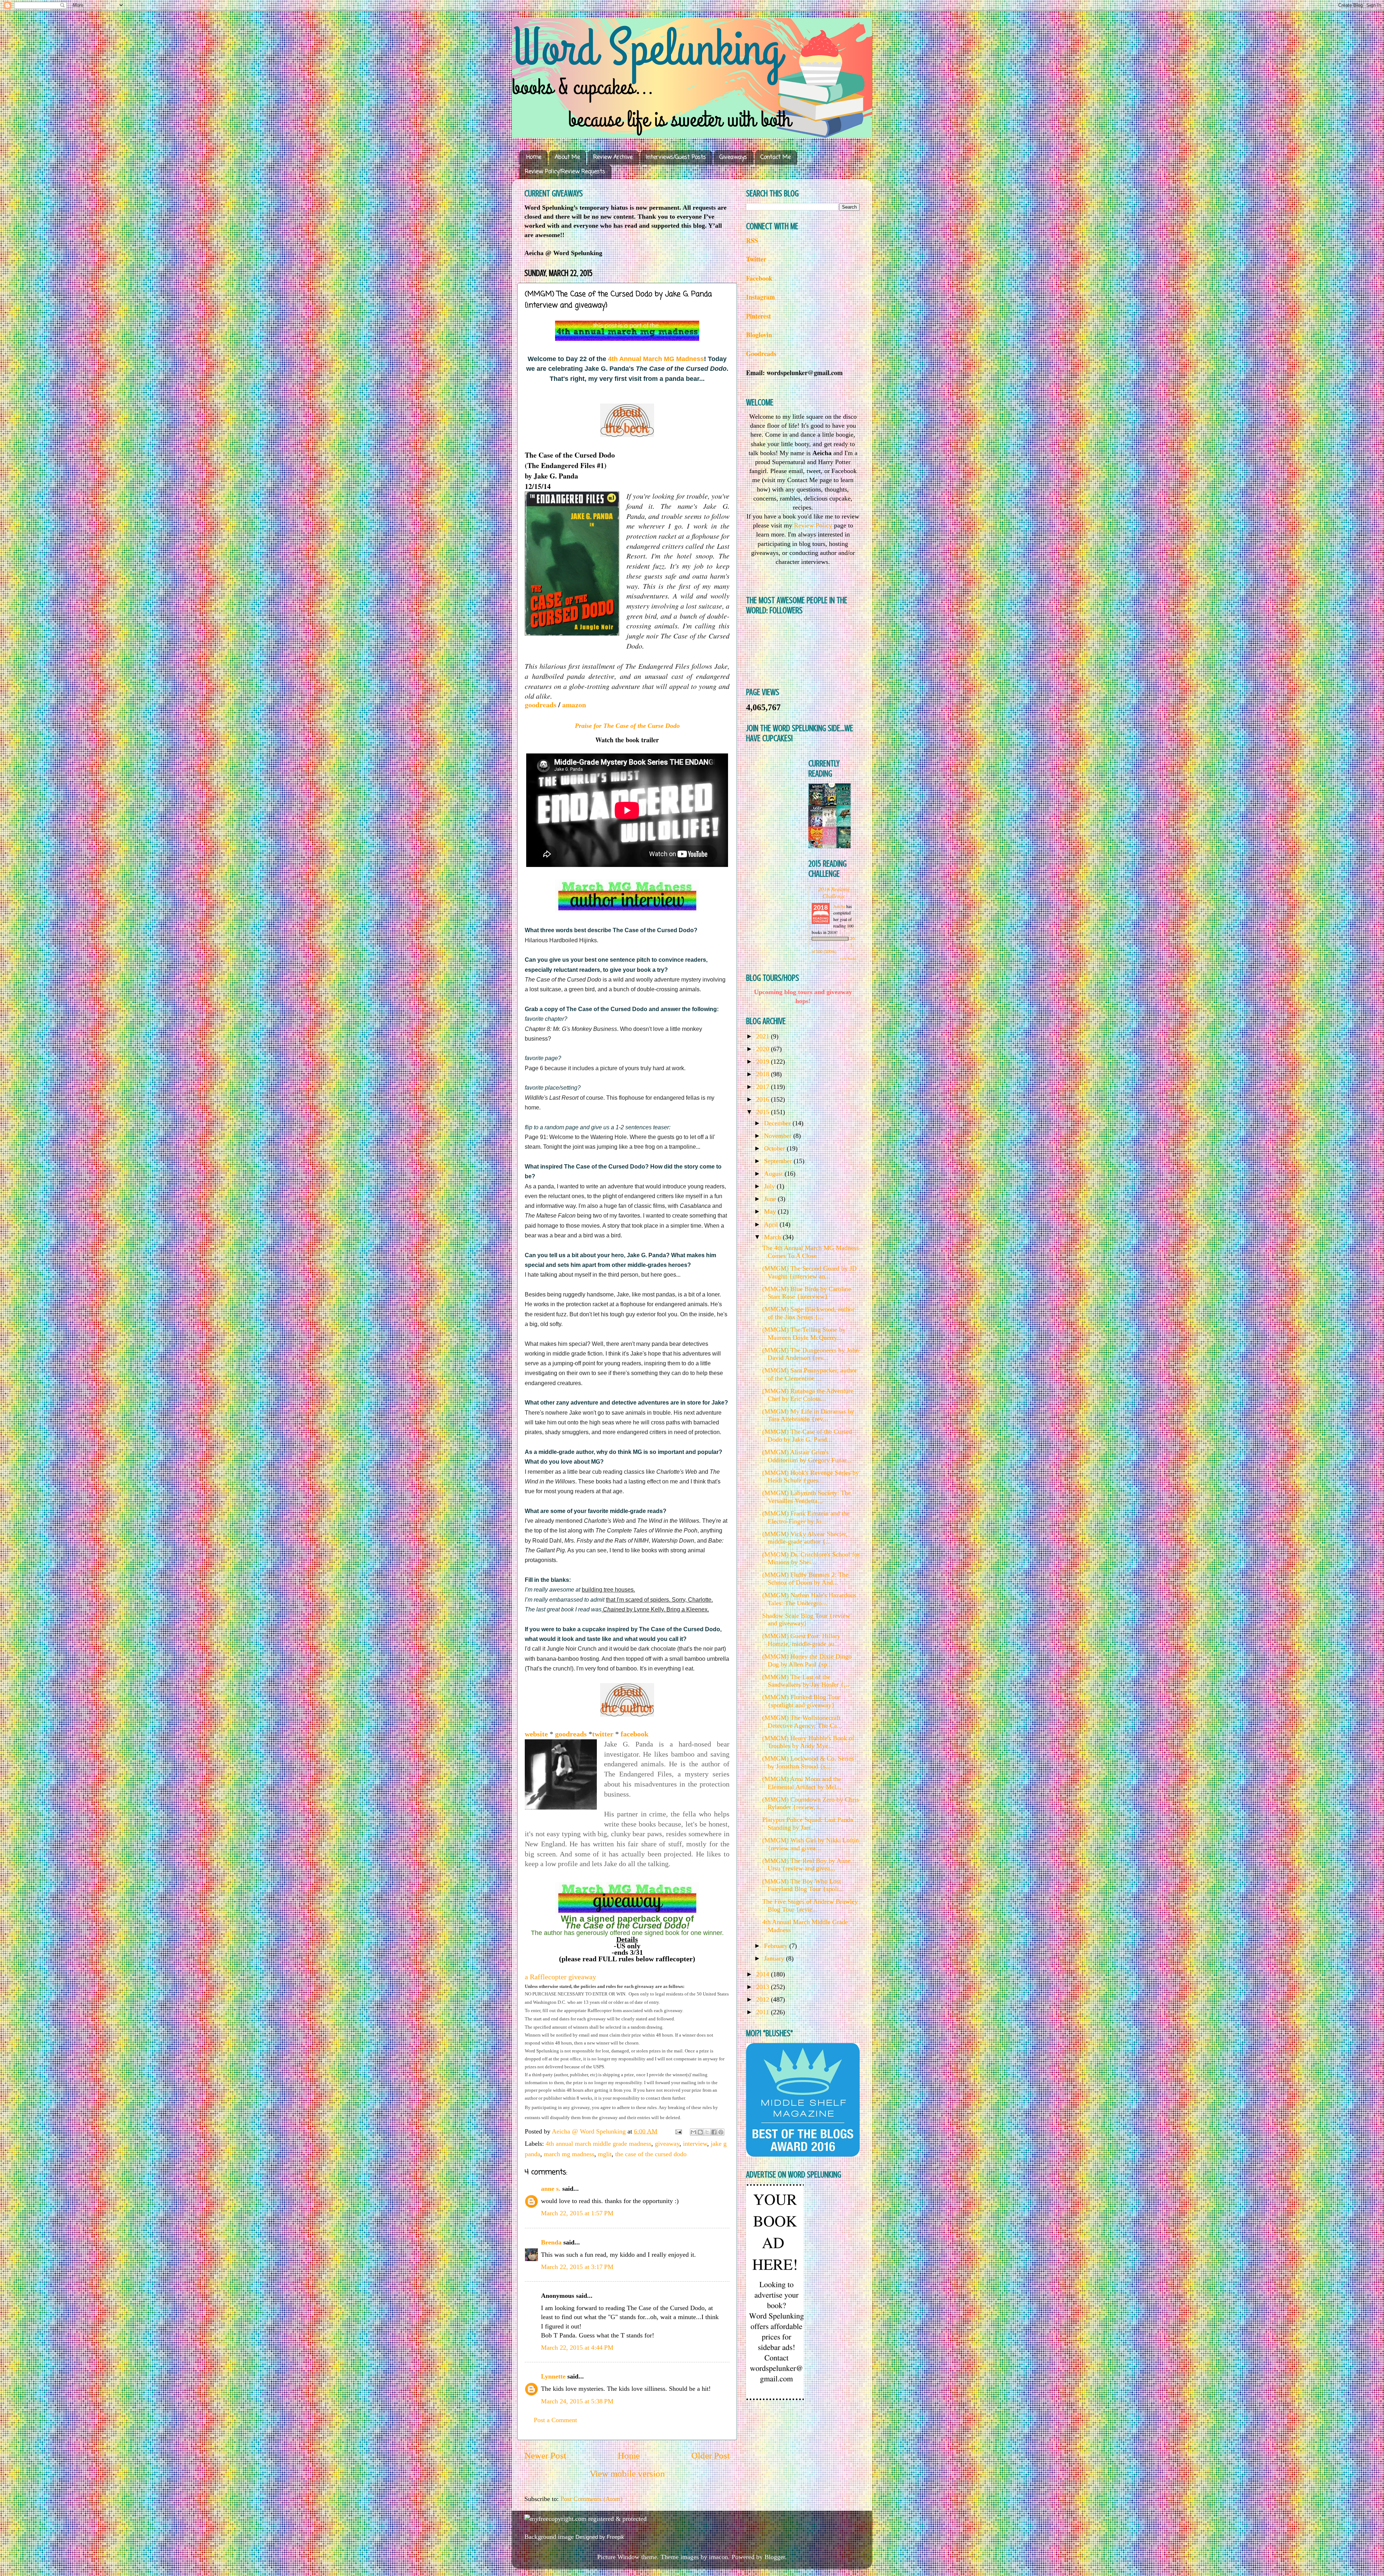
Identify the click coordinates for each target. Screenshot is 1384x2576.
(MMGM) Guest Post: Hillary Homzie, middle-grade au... (801, 1640)
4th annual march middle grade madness (598, 2144)
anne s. (551, 2189)
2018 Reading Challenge (834, 892)
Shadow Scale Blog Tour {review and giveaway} (806, 1620)
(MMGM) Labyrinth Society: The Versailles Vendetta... (807, 1497)
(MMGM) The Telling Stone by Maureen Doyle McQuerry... (804, 1334)
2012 (764, 1999)
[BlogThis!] (700, 2132)
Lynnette (553, 2376)
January (775, 1958)
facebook (635, 1734)
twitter (604, 1734)
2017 (764, 1087)
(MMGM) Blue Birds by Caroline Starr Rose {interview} (807, 1293)
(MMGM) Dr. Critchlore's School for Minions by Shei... (811, 1558)
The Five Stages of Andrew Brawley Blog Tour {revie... (810, 1905)
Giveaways (733, 157)
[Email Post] (678, 2131)
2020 (764, 1049)
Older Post (711, 2455)
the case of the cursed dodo (651, 2154)
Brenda (551, 2242)
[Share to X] (707, 2132)
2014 (764, 1974)
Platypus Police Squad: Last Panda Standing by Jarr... (808, 1824)
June (771, 1199)
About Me (567, 157)
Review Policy (813, 525)
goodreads (542, 705)
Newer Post (545, 2455)
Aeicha (840, 906)
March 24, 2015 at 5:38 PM (577, 2401)
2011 (764, 2012)
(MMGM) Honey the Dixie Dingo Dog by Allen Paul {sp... (807, 1660)
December (778, 1123)
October (775, 1148)
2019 (764, 1062)
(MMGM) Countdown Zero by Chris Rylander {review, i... (811, 1803)
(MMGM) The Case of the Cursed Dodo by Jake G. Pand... (807, 1436)
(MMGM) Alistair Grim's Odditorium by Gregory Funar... (807, 1456)
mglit (605, 2154)
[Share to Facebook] (714, 2132)
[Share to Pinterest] (721, 2132)
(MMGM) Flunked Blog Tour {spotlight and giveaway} (801, 1701)
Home (534, 157)
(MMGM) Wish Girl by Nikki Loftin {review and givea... (811, 1844)
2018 (764, 1074)
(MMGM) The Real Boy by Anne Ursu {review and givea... (806, 1865)
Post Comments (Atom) (591, 2499)
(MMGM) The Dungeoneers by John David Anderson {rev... (811, 1354)
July (770, 1186)
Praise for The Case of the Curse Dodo (627, 726)
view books (848, 958)
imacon (718, 2557)
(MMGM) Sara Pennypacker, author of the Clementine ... (810, 1374)
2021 (764, 1036)
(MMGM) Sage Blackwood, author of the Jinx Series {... (808, 1313)
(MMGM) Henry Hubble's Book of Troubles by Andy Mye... (808, 1742)
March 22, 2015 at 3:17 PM (577, 2267)
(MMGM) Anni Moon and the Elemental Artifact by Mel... (802, 1783)
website (537, 1734)
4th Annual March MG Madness (656, 359)
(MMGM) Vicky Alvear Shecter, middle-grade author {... (805, 1538)
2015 (764, 1112)
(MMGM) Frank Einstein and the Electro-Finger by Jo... (806, 1517)
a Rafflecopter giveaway (560, 1977)
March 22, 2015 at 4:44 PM (577, 2348)
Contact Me (776, 157)
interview (695, 2144)
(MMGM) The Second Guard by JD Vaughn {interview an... (809, 1272)
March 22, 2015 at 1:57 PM (577, 2213)
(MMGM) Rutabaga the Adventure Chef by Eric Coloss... (808, 1395)
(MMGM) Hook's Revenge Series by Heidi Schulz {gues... (811, 1477)
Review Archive (613, 157)
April (772, 1224)
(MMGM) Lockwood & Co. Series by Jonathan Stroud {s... (808, 1762)
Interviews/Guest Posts (676, 157)
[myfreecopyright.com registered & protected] (585, 2519)
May (771, 1211)
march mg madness (569, 2154)
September (779, 1161)
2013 (764, 1987)
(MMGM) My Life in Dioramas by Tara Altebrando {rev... (808, 1415)
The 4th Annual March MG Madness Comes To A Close (811, 1252)
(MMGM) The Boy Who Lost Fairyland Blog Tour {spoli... (803, 1885)
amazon (575, 705)
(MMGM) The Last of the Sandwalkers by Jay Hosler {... (806, 1681)
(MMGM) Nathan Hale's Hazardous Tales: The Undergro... (809, 1599)
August (774, 1174)
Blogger (775, 2557)
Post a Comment (555, 2420)
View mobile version (627, 2473)
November (779, 1136)
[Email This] (693, 2132)
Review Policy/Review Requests (565, 172)
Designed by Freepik (600, 2537)
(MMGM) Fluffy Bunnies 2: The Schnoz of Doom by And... (805, 1579)
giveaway (667, 2144)
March (773, 1237)
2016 (764, 1099)
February (777, 1946)
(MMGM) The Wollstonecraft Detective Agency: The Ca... (802, 1722)
